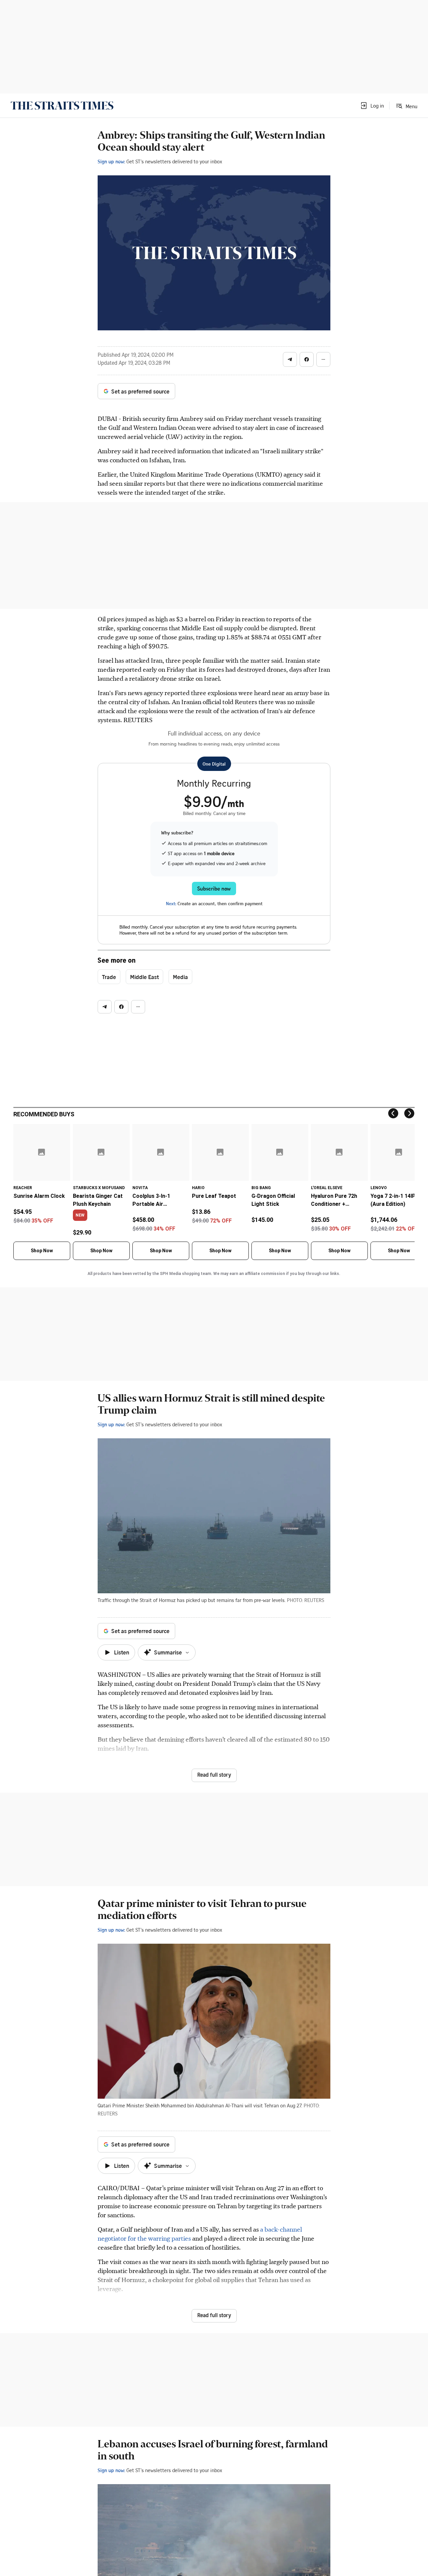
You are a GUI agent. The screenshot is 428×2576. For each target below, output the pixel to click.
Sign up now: (111, 161)
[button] (372, 106)
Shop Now (42, 1251)
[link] (62, 106)
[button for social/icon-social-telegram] (290, 359)
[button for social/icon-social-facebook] (307, 359)
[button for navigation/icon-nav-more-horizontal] (323, 359)
